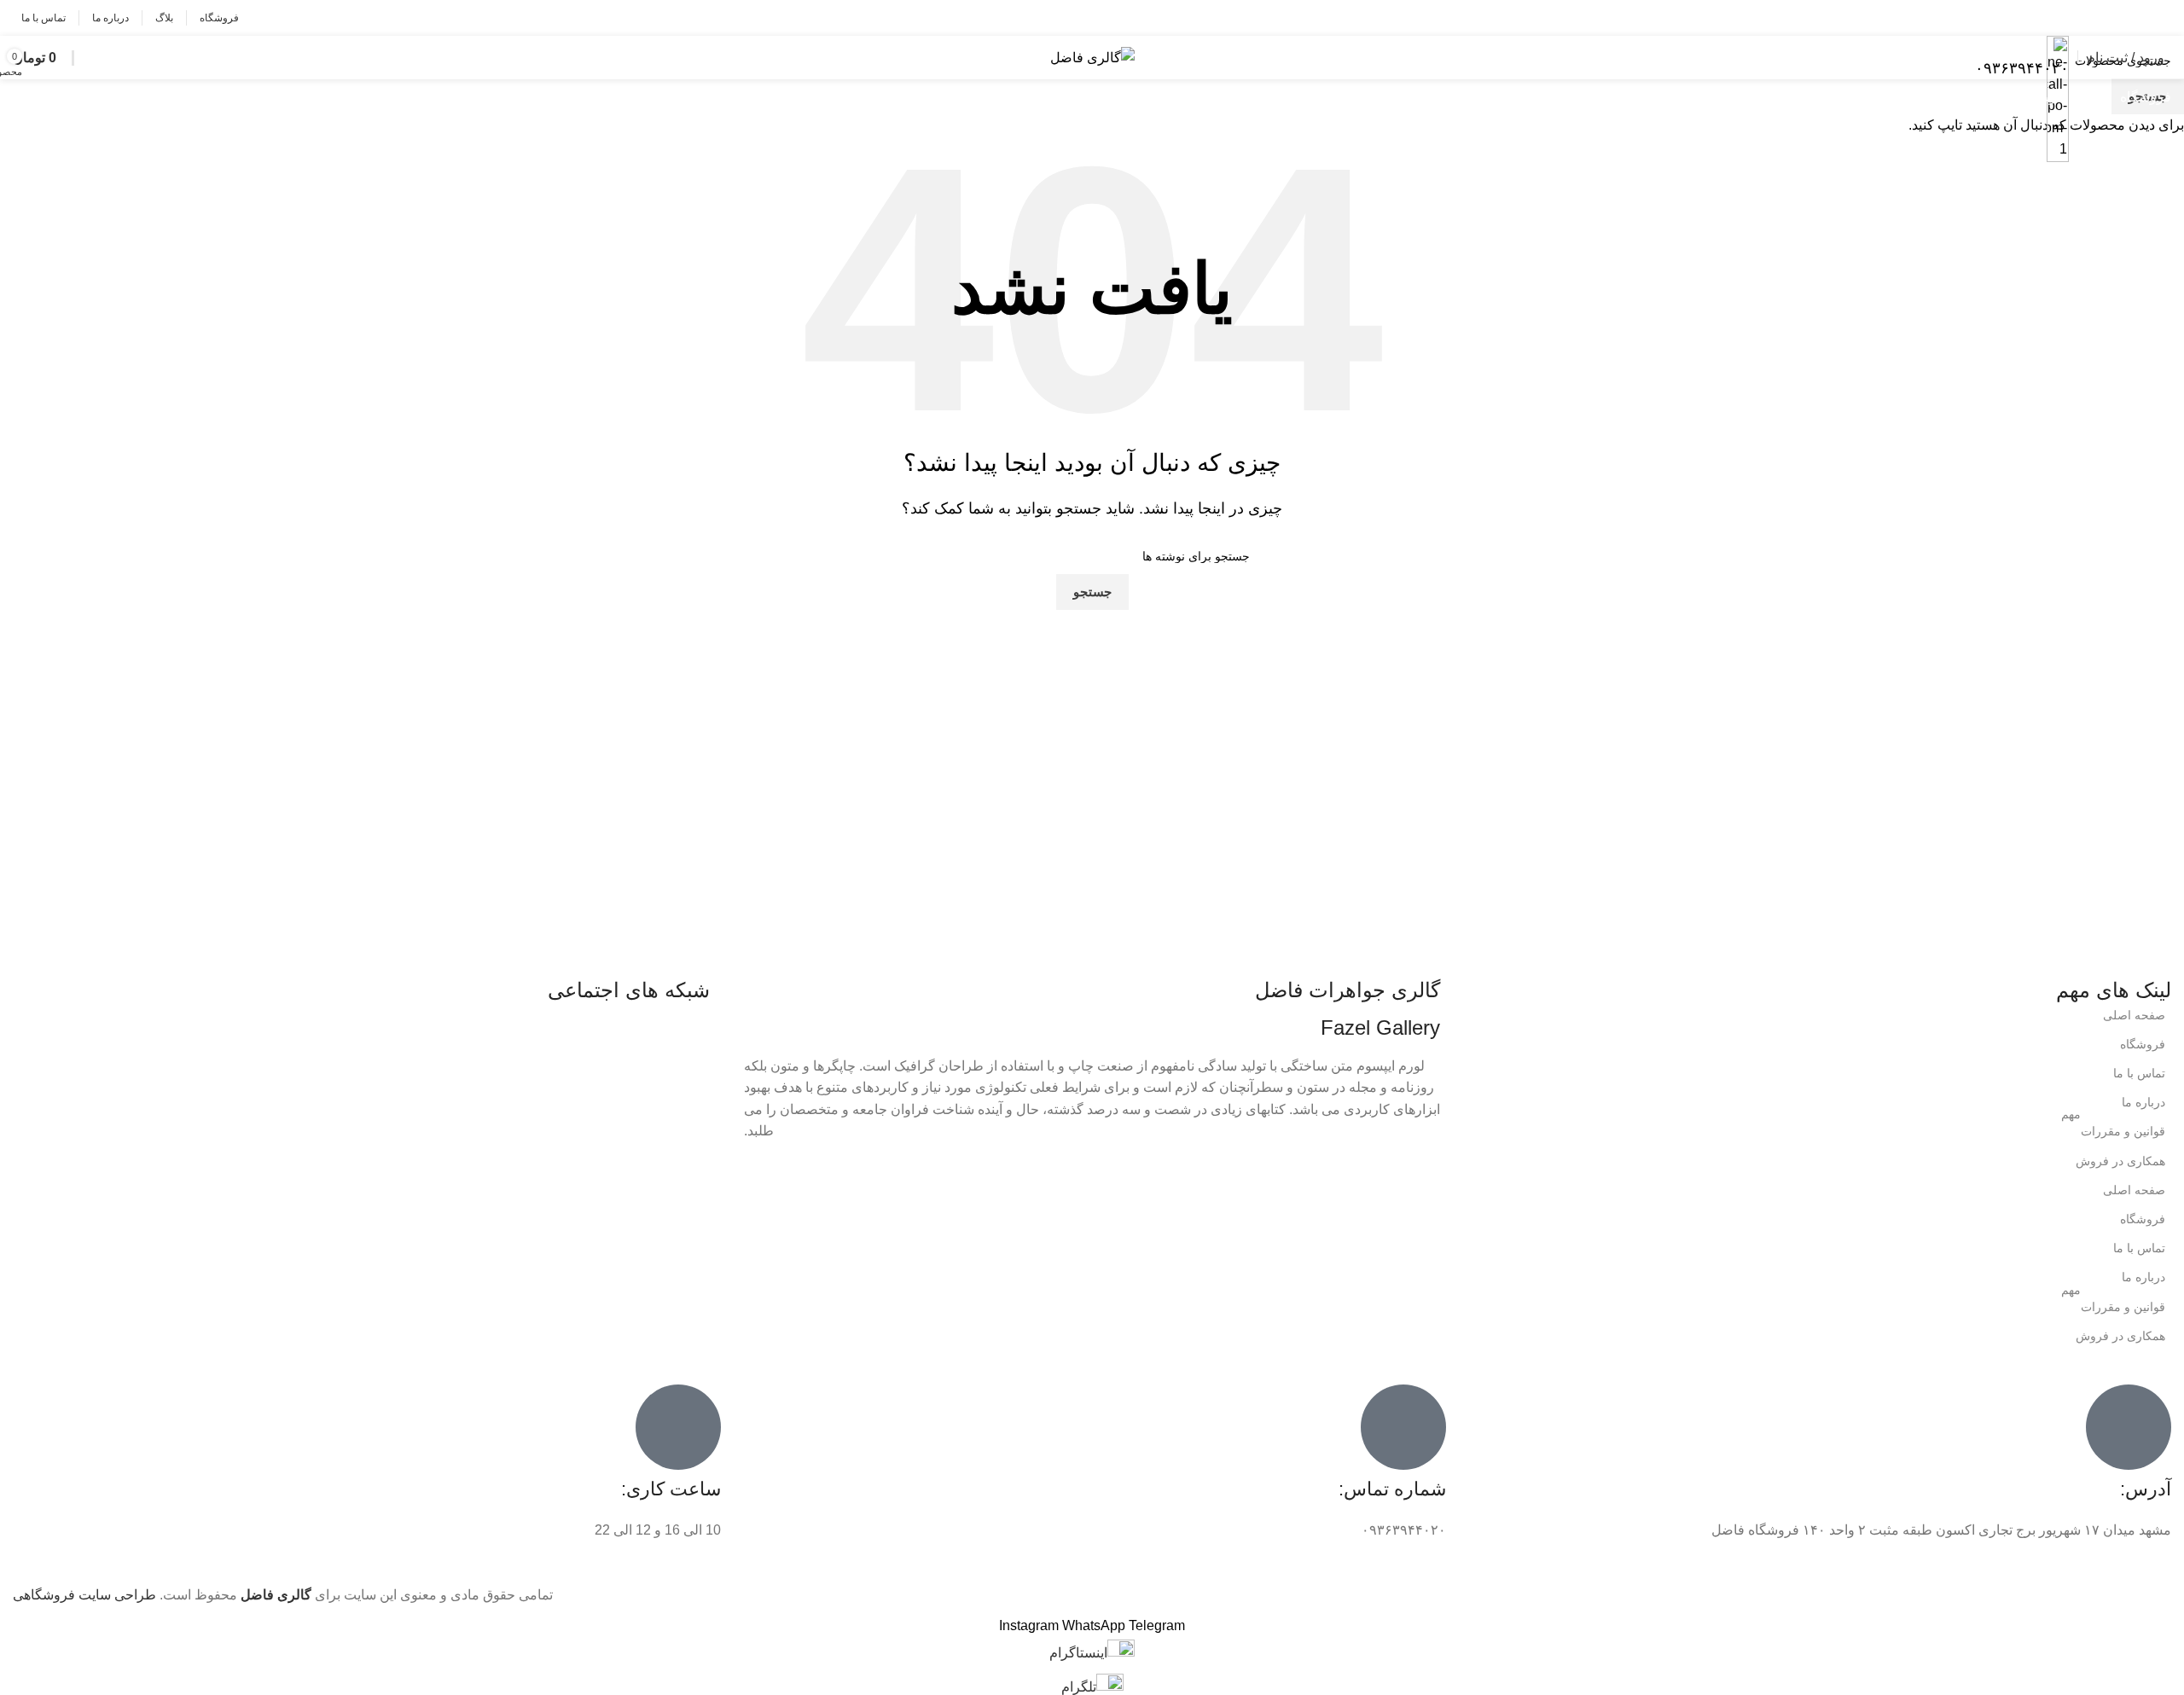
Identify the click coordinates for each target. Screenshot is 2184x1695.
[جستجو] (83, 58)
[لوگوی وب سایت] (1092, 57)
